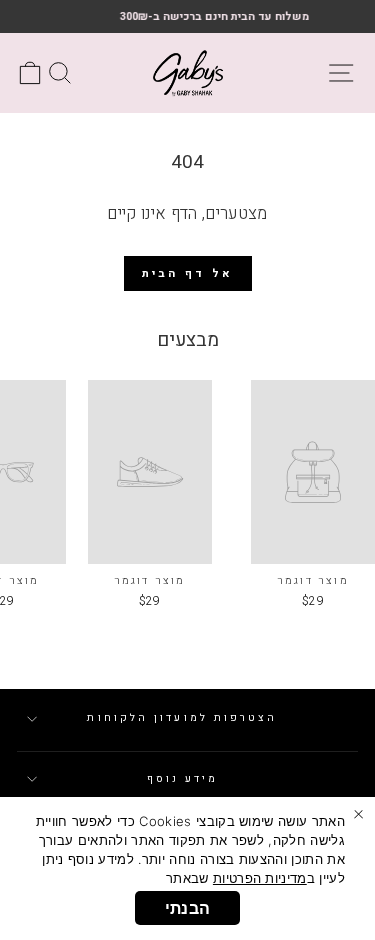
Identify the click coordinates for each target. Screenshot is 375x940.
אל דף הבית (188, 273)
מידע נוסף (183, 778)
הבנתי (188, 908)
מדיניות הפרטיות (260, 878)
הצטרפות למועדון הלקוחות (182, 717)
